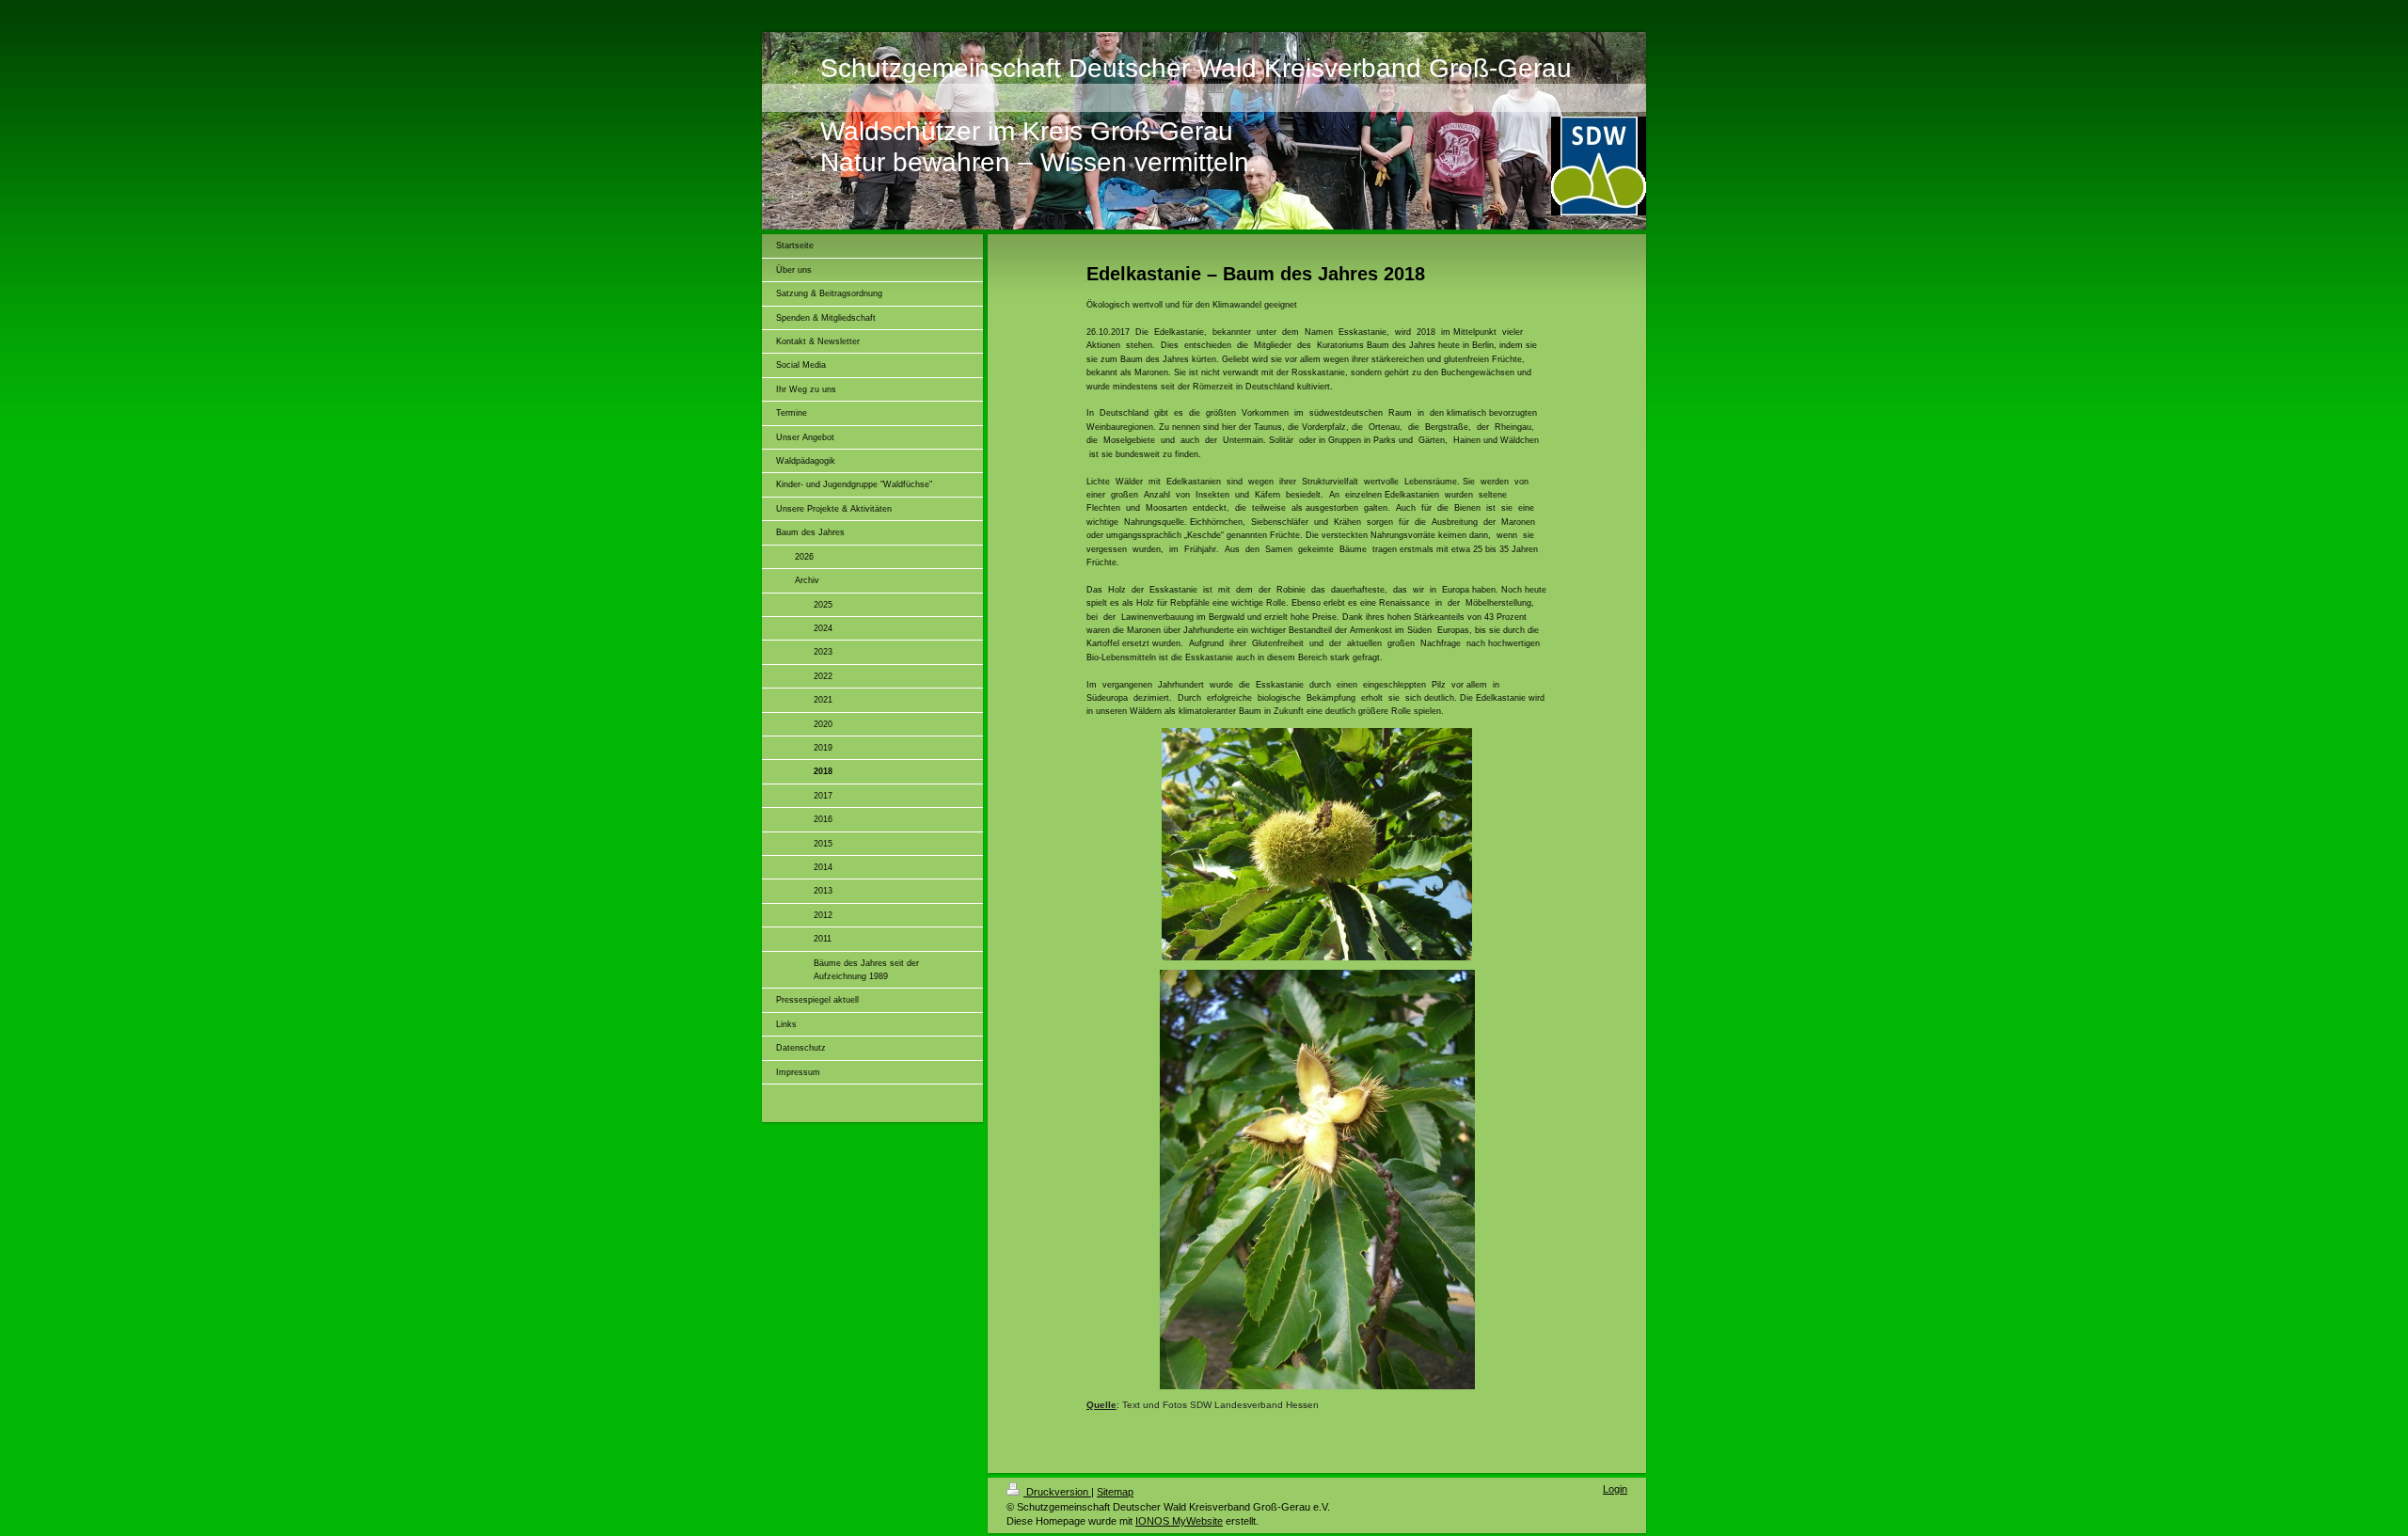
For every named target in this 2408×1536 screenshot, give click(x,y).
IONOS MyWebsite (1179, 1521)
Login (1615, 1489)
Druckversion (1057, 1492)
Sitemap (1115, 1492)
